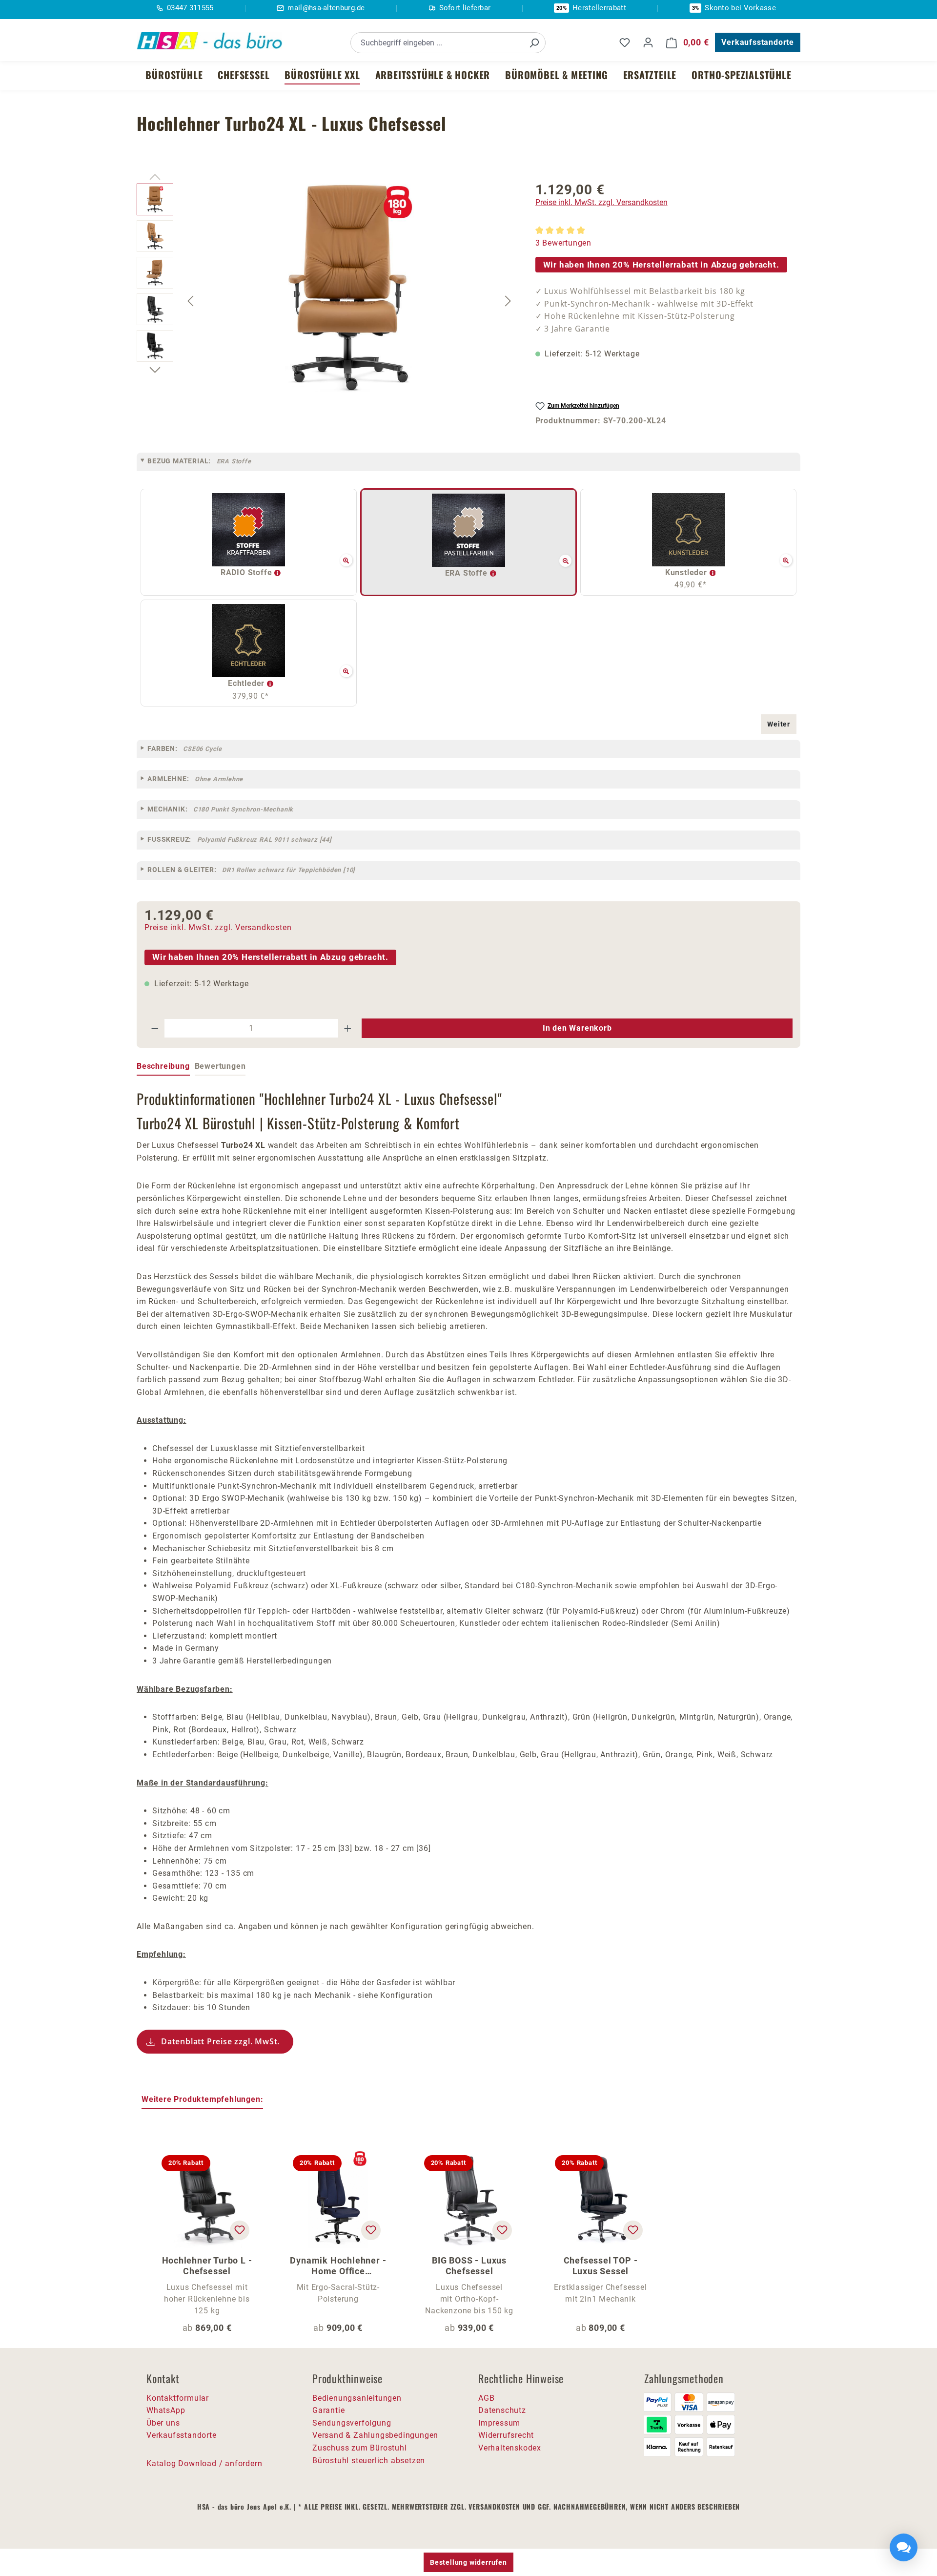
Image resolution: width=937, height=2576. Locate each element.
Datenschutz (502, 2410)
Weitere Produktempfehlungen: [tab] (202, 2099)
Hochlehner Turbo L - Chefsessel (207, 2266)
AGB (486, 2398)
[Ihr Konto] (648, 42)
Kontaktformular (178, 2398)
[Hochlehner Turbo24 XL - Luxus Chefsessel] (349, 289)
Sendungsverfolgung (352, 2423)
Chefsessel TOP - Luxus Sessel (601, 2266)
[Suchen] (534, 43)
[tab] (163, 1067)
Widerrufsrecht (506, 2435)
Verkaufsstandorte (758, 42)
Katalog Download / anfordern (204, 2463)
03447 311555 (190, 8)
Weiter (779, 724)
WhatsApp (166, 2410)
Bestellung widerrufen (468, 2562)
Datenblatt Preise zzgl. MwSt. (220, 2041)
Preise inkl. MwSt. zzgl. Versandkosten (601, 202)
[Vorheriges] (190, 301)
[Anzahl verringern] (155, 1028)
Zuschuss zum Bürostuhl (360, 2448)
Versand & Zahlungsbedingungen (375, 2435)
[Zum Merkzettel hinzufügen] (240, 2230)
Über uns (163, 2423)
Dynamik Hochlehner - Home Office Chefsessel (338, 2266)
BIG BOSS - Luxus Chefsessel (469, 2266)
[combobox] (437, 43)
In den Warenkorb (577, 1028)
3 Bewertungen (563, 243)
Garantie (328, 2410)
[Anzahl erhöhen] (348, 1028)
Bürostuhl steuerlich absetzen (369, 2461)
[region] (326, 301)
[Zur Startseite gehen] (210, 41)
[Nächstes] (508, 301)
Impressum (499, 2423)
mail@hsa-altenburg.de (326, 8)
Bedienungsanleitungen (357, 2398)
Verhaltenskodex (510, 2448)
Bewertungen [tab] (220, 1066)
